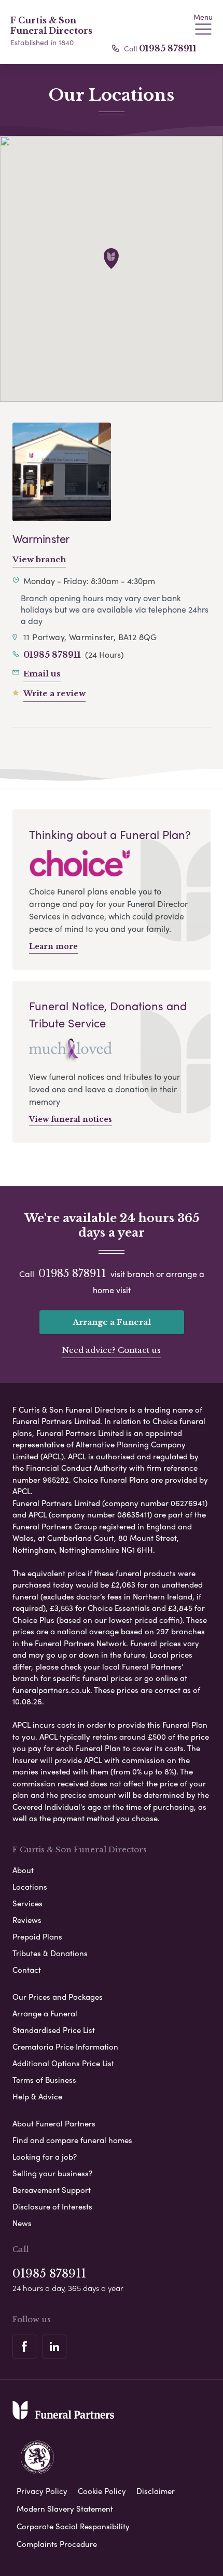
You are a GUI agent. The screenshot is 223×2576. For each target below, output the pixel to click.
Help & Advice (37, 2096)
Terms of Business (44, 2080)
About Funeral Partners (54, 2123)
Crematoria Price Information (65, 2046)
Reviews (27, 1920)
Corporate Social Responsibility (73, 2526)
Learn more (53, 946)
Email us (42, 674)
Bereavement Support (52, 2190)
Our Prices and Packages (58, 1997)
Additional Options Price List (63, 2063)
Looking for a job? (45, 2157)
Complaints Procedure (57, 2544)
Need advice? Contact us (112, 1350)
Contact (27, 1970)
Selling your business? (52, 2173)
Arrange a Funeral (112, 1322)
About (23, 1870)
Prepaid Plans (37, 1936)
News (22, 2223)
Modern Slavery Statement (65, 2509)
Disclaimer (156, 2491)
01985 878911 (168, 48)
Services (27, 1903)
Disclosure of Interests (52, 2206)
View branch (39, 559)
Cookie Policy (102, 2491)
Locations (30, 1887)
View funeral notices (71, 1119)
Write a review (54, 693)
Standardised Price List (54, 2030)
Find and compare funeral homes (72, 2140)
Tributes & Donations (50, 1953)
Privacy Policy (42, 2491)
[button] (111, 259)
